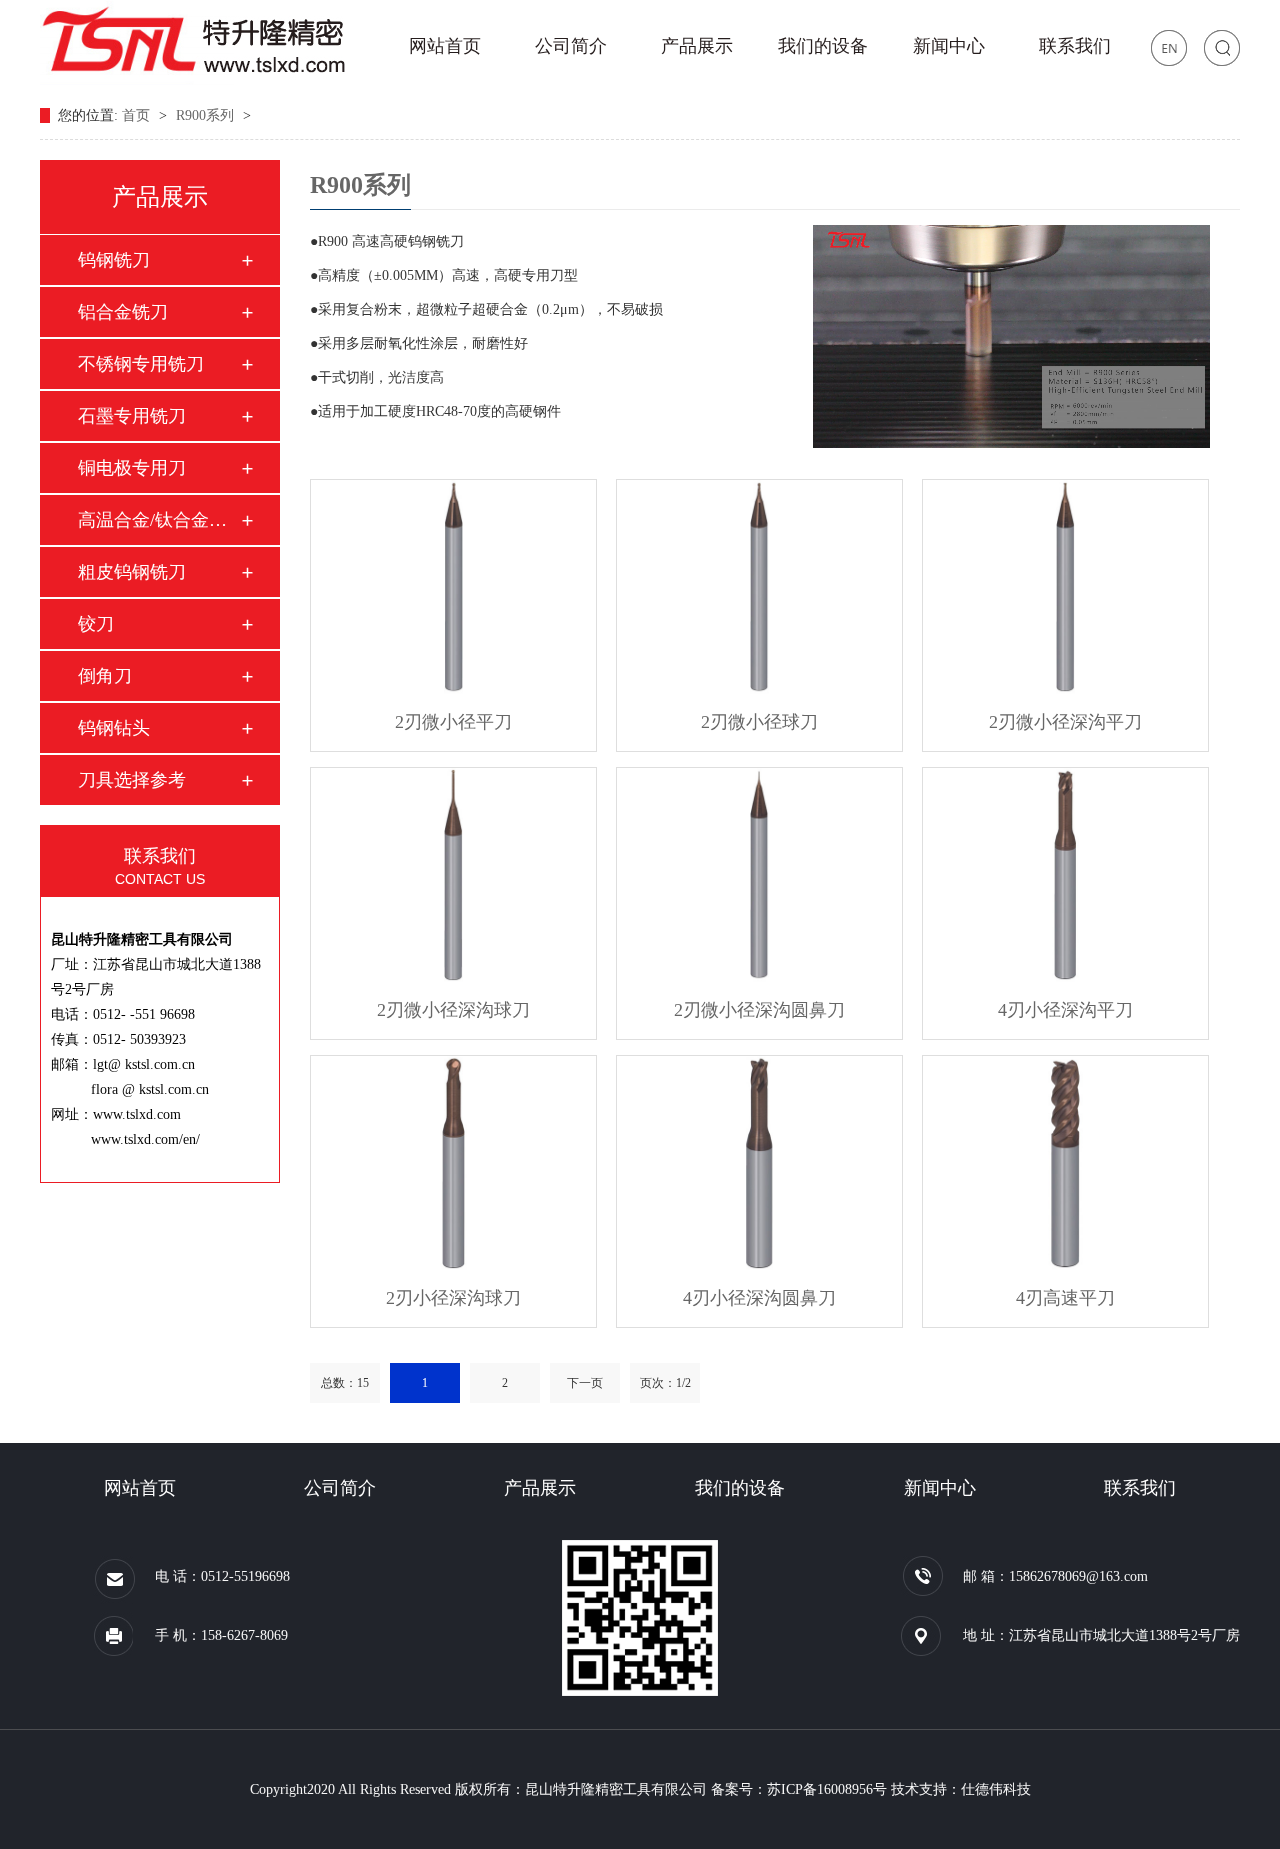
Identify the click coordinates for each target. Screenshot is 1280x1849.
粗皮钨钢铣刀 (132, 572)
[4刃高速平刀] (1065, 1163)
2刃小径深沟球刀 (453, 1298)
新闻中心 (949, 46)
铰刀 (96, 624)
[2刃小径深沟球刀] (453, 1163)
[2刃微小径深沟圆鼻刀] (759, 875)
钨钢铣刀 (114, 260)
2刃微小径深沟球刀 (453, 1010)
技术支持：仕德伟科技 (961, 1789)
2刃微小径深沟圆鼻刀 (759, 1010)
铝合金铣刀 (123, 312)
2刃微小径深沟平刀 (1065, 722)
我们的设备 (823, 46)
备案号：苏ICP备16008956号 (799, 1789)
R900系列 (207, 115)
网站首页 (445, 46)
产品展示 (697, 46)
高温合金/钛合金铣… (159, 520)
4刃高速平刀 (1065, 1298)
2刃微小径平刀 (453, 722)
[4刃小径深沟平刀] (1065, 875)
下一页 (585, 1383)
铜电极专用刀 (132, 468)
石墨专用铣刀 (132, 416)
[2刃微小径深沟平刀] (1065, 587)
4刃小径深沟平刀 (1065, 1010)
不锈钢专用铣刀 (141, 364)
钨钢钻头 (114, 728)
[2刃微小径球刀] (759, 587)
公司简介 (571, 46)
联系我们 (1075, 46)
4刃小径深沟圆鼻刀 (759, 1298)
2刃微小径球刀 (759, 722)
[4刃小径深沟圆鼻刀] (759, 1163)
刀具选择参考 (132, 780)
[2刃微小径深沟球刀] (453, 875)
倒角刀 (105, 676)
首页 (138, 115)
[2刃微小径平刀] (453, 587)
